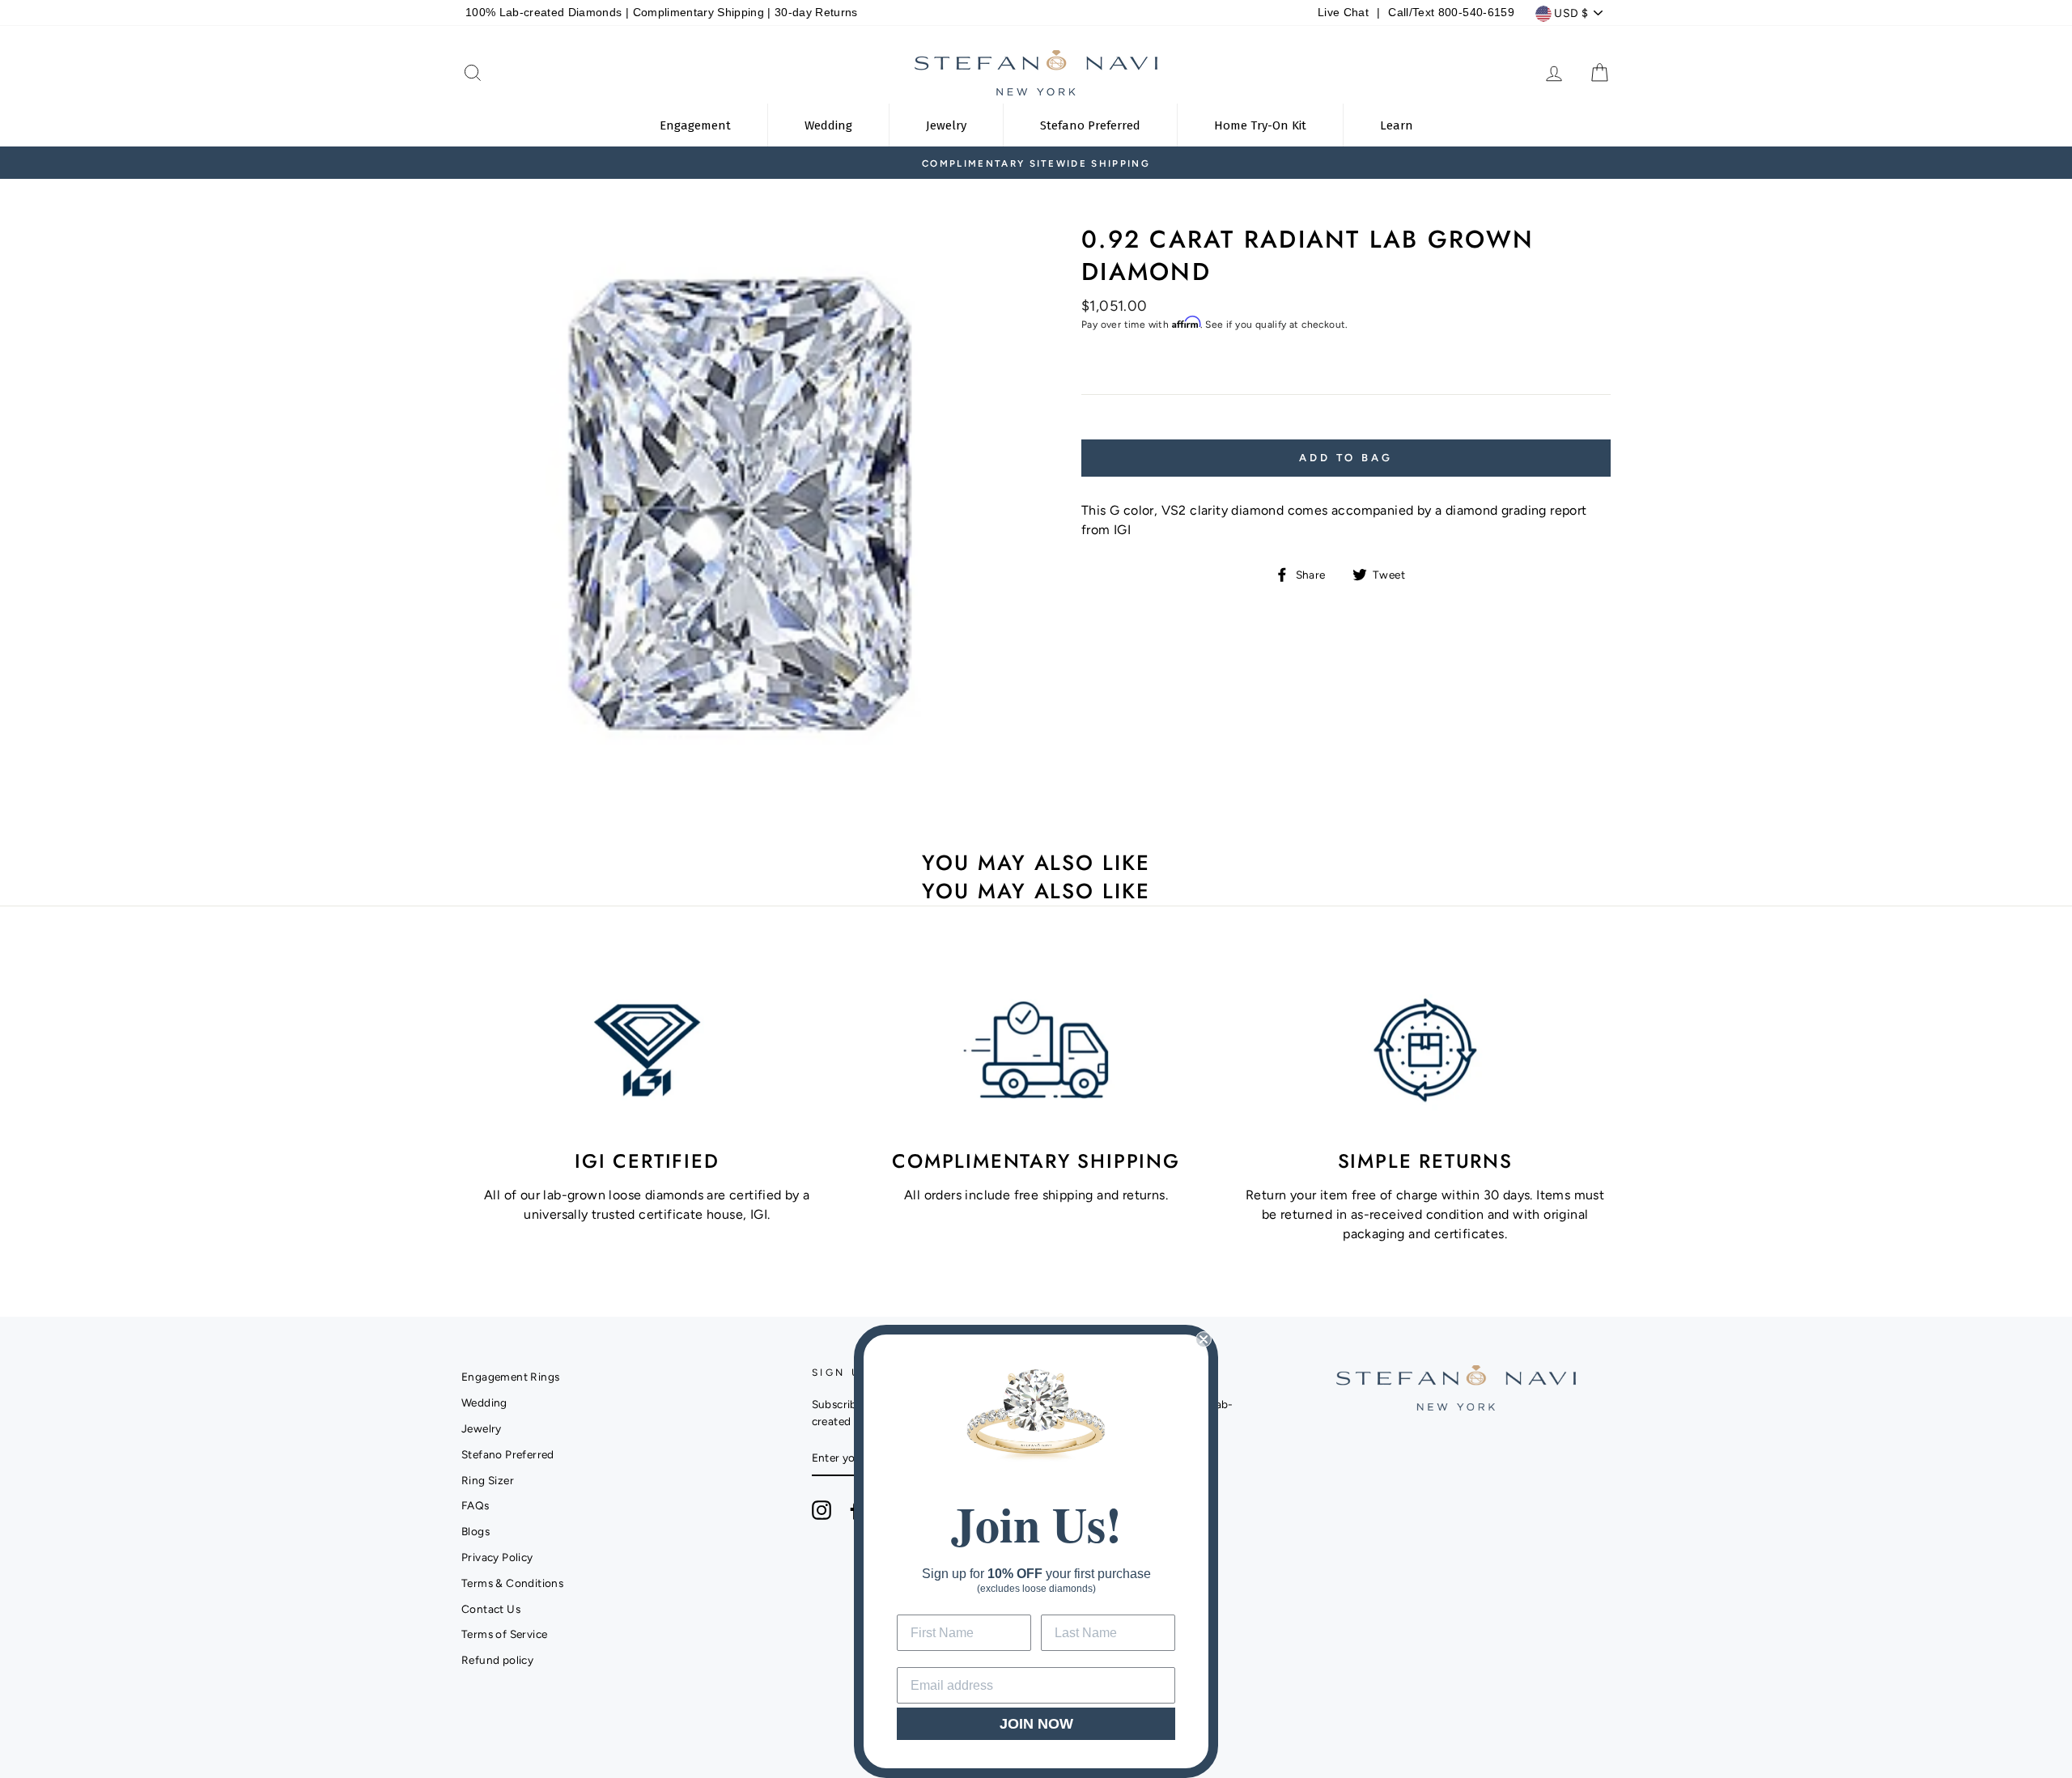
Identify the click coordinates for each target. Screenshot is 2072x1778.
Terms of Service (504, 1634)
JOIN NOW (1036, 1724)
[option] (1104, 163)
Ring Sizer (488, 1480)
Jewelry (482, 1428)
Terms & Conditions (512, 1583)
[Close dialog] (1204, 1339)
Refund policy (497, 1660)
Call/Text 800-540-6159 (1451, 13)
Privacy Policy (497, 1557)
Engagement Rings (510, 1377)
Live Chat (1343, 13)
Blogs (476, 1531)
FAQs (476, 1505)
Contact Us (491, 1609)
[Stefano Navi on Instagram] (822, 1510)
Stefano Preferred (508, 1454)
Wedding (484, 1402)
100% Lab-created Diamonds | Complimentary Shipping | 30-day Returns (662, 13)
